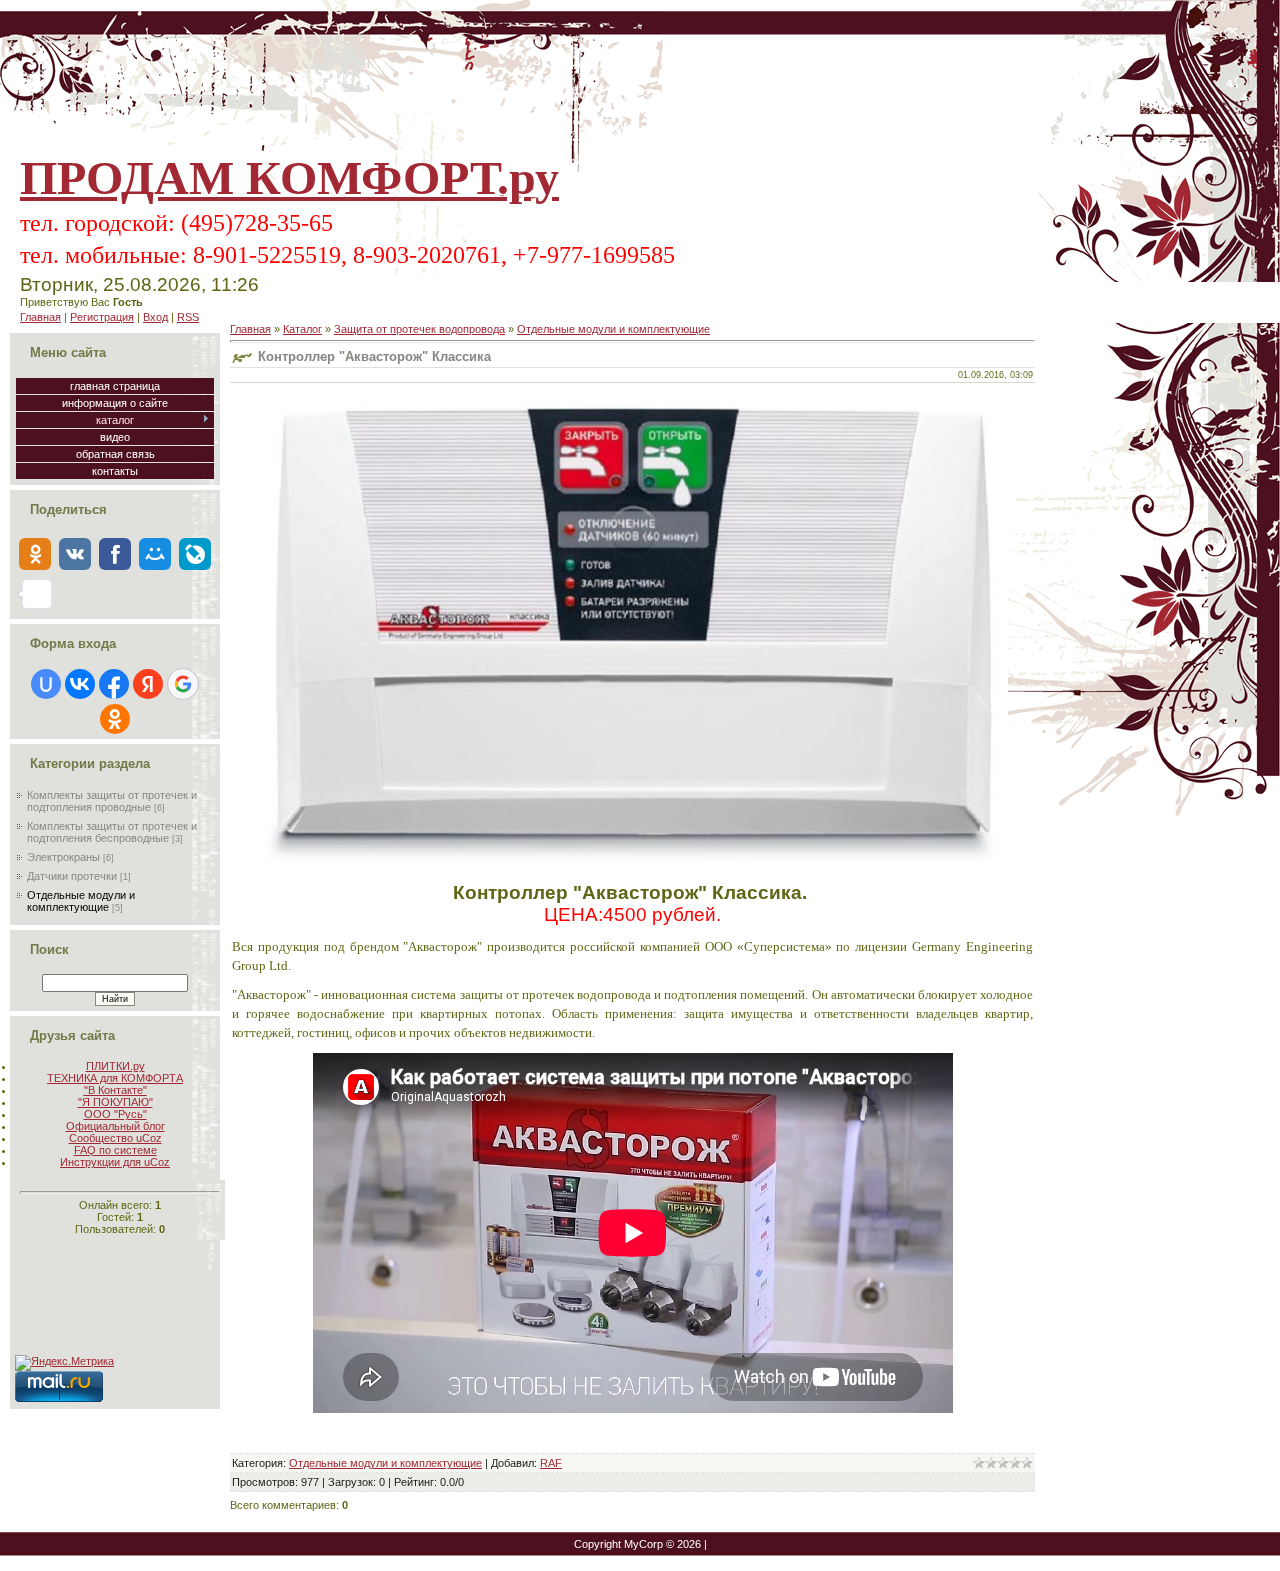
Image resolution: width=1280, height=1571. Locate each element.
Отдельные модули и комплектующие (81, 901)
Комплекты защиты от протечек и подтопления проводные (112, 801)
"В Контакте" (115, 1090)
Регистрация (102, 317)
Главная (40, 317)
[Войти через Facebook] (114, 684)
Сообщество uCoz (115, 1138)
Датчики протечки (72, 876)
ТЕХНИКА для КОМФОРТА (115, 1078)
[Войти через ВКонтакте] (80, 684)
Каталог (302, 329)
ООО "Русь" (115, 1114)
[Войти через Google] (183, 684)
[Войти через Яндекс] (148, 684)
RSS (188, 317)
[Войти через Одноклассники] (115, 719)
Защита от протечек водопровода (419, 329)
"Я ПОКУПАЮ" (115, 1102)
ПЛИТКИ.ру (115, 1066)
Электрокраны (63, 857)
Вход (155, 317)
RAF (551, 1463)
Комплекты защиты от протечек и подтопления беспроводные (112, 832)
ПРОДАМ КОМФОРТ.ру (289, 177)
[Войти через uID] (46, 684)
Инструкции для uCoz (115, 1162)
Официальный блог (115, 1126)
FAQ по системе (115, 1150)
